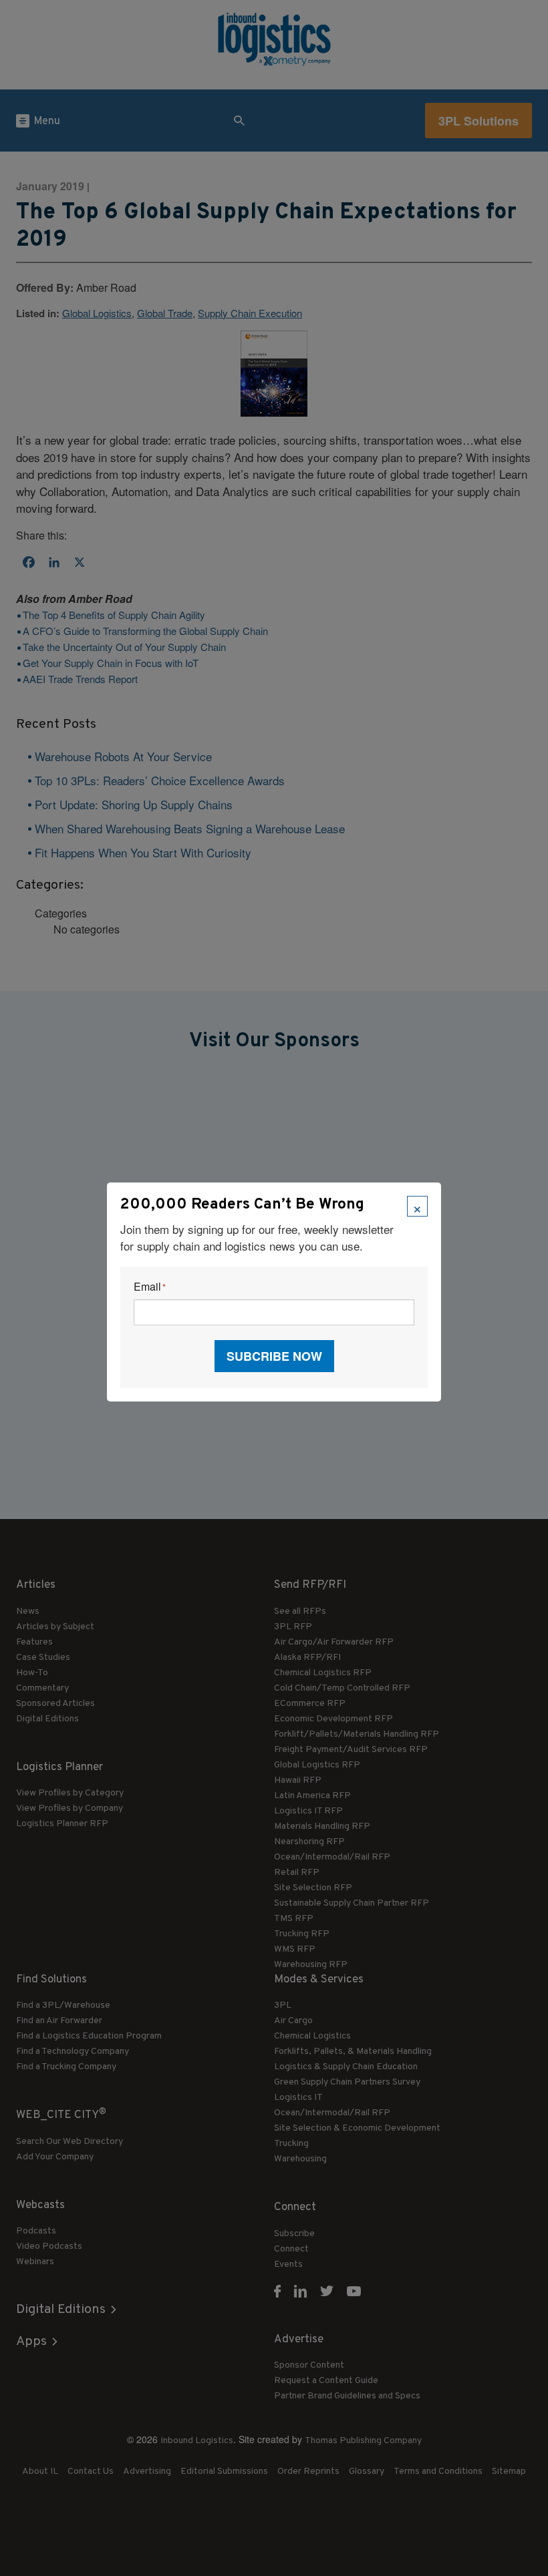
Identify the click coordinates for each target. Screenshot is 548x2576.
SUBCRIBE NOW (274, 1356)
